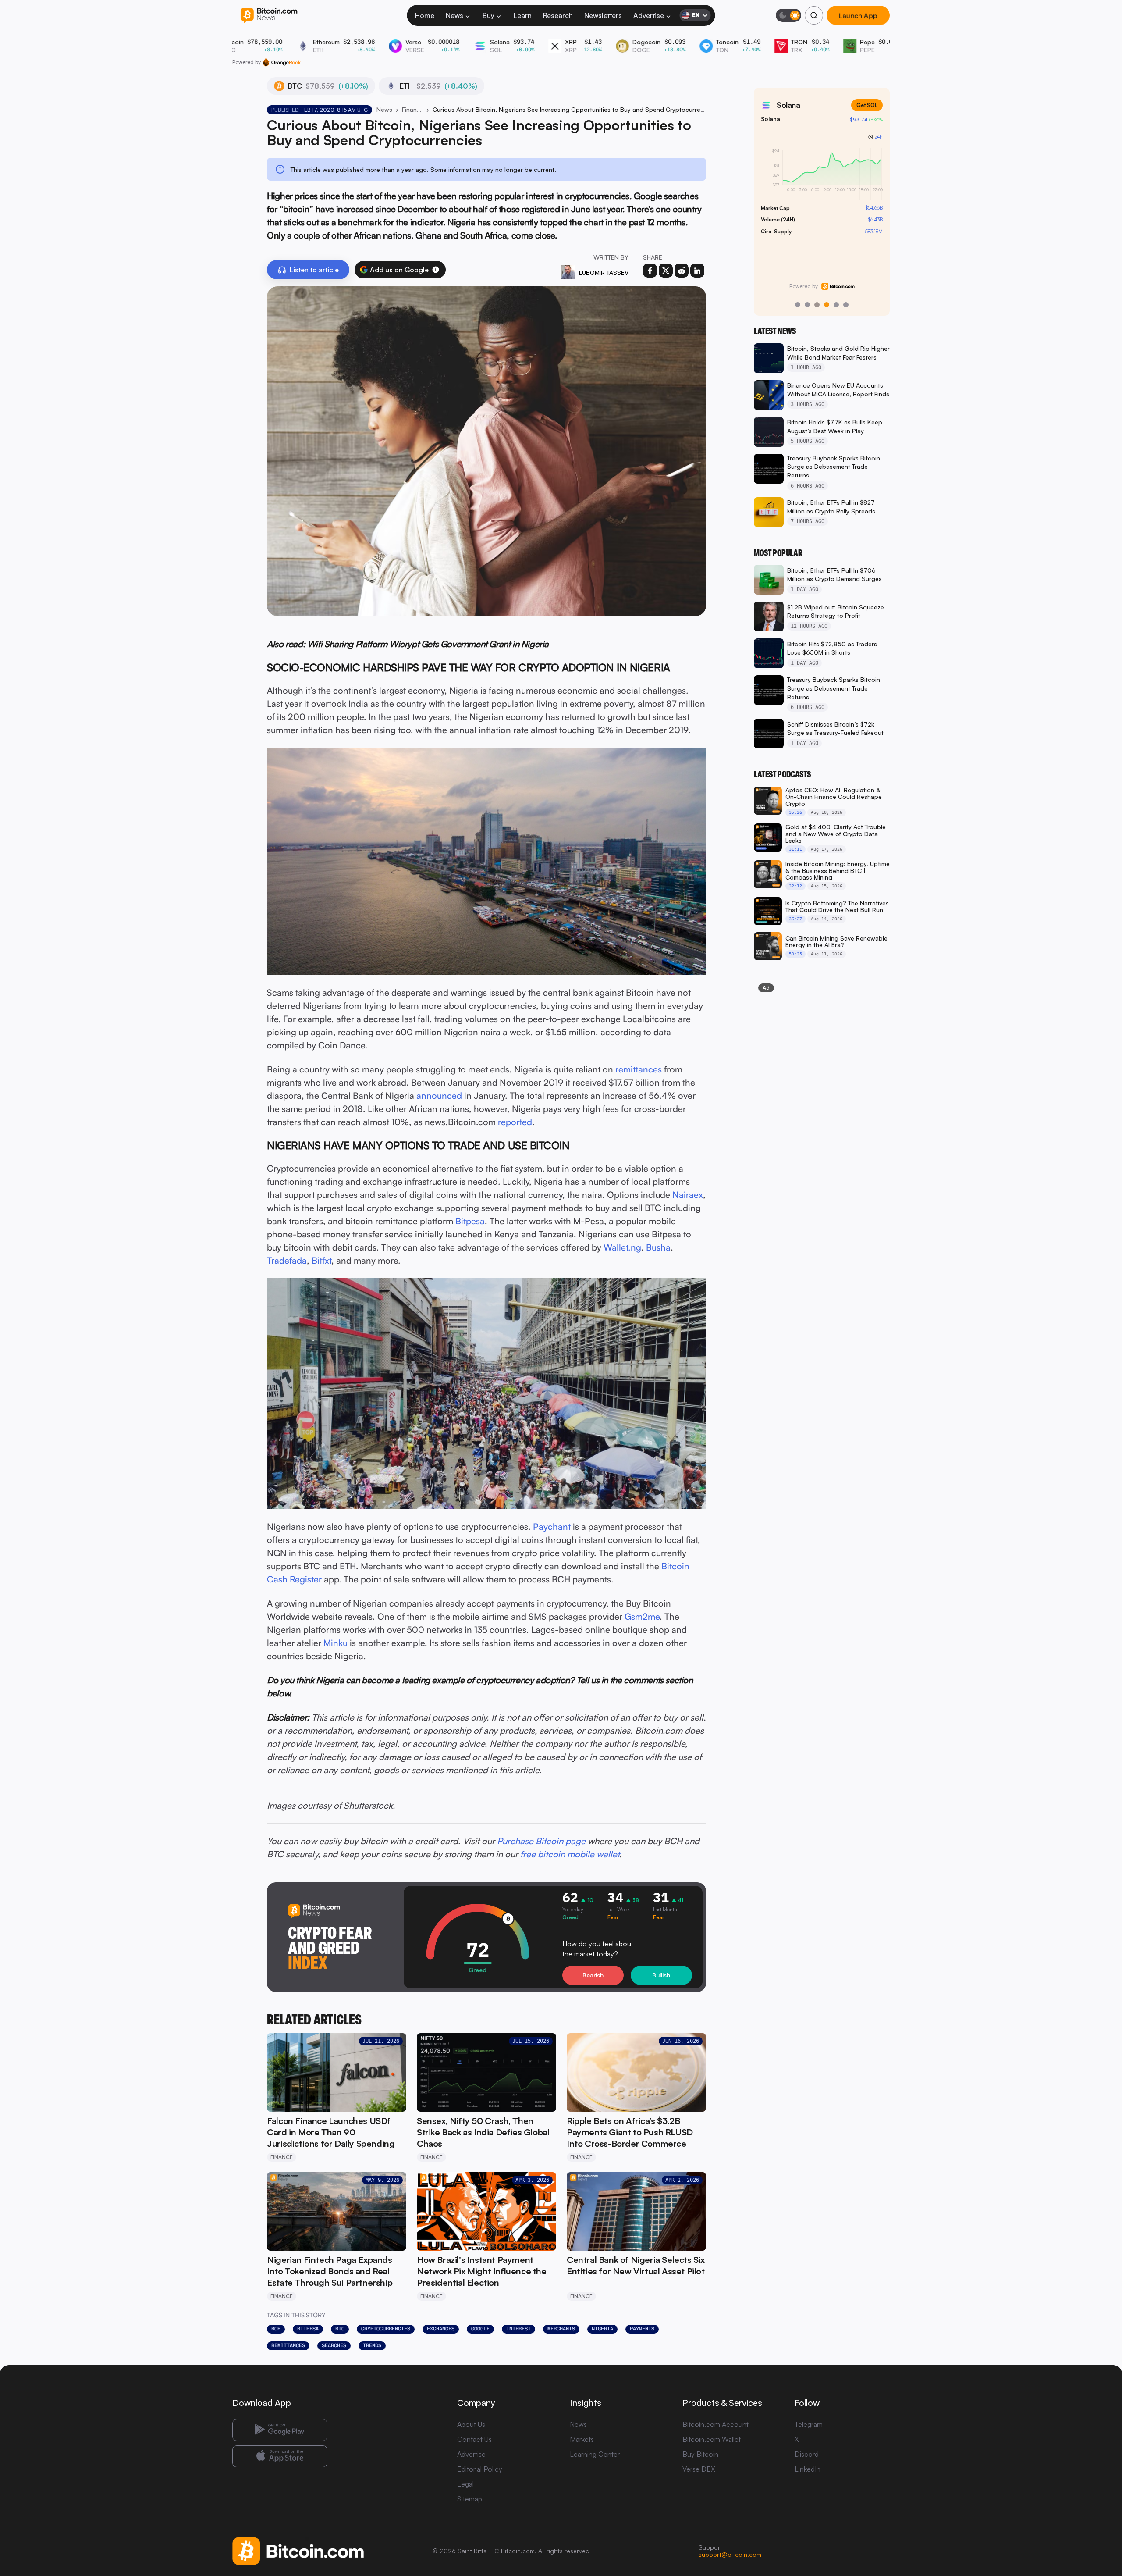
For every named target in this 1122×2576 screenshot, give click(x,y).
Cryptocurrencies (386, 2329)
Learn (523, 15)
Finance (412, 109)
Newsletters (603, 15)
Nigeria (602, 2329)
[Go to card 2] (807, 305)
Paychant (552, 1527)
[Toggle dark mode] (788, 15)
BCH (276, 2329)
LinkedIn (808, 2469)
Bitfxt (321, 1260)
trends (372, 2345)
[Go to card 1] (798, 305)
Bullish (661, 1975)
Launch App (858, 15)
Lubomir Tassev (604, 273)
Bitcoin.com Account (715, 2424)
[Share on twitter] (666, 271)
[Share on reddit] (682, 271)
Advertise (649, 15)
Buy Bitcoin (700, 2454)
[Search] (814, 15)
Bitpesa (470, 1221)
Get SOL (867, 105)
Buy (488, 15)
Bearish (593, 1975)
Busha (658, 1247)
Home (425, 15)
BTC (340, 2329)
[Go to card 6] (846, 305)
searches (334, 2345)
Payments (642, 2329)
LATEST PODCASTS (782, 774)
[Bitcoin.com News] (269, 16)
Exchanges (441, 2329)
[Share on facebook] (650, 271)
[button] (436, 270)
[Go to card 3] (817, 305)
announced (439, 1096)
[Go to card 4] (827, 305)
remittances (639, 1069)
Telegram (809, 2424)
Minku (336, 1643)
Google (480, 2329)
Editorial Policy (480, 2469)
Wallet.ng (622, 1247)
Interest (518, 2329)
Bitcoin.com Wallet (712, 2439)
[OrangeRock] (282, 62)
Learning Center (595, 2454)
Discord (807, 2454)
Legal (465, 2484)
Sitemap (470, 2499)
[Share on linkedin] (697, 271)
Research (558, 15)
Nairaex (688, 1195)
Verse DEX (699, 2469)
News (454, 15)
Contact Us (474, 2439)
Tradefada (287, 1260)
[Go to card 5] (836, 305)
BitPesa (308, 2329)
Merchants (561, 2329)
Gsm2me (642, 1616)
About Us (471, 2424)
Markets (582, 2439)
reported (515, 1122)
